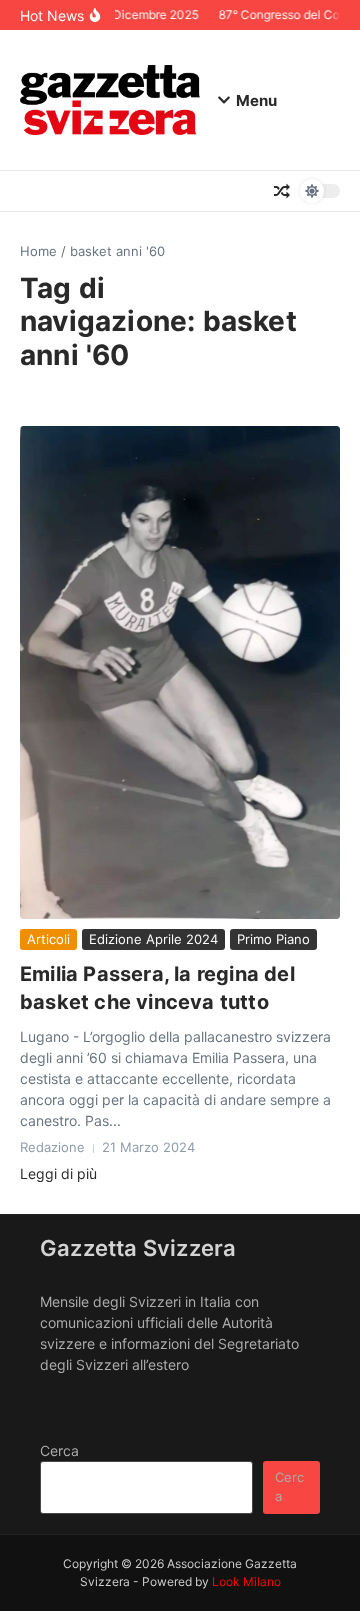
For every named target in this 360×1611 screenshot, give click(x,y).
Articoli (48, 939)
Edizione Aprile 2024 (153, 939)
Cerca (59, 1450)
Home (38, 251)
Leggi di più (58, 1173)
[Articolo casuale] (282, 191)
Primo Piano (273, 939)
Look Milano (246, 1581)
